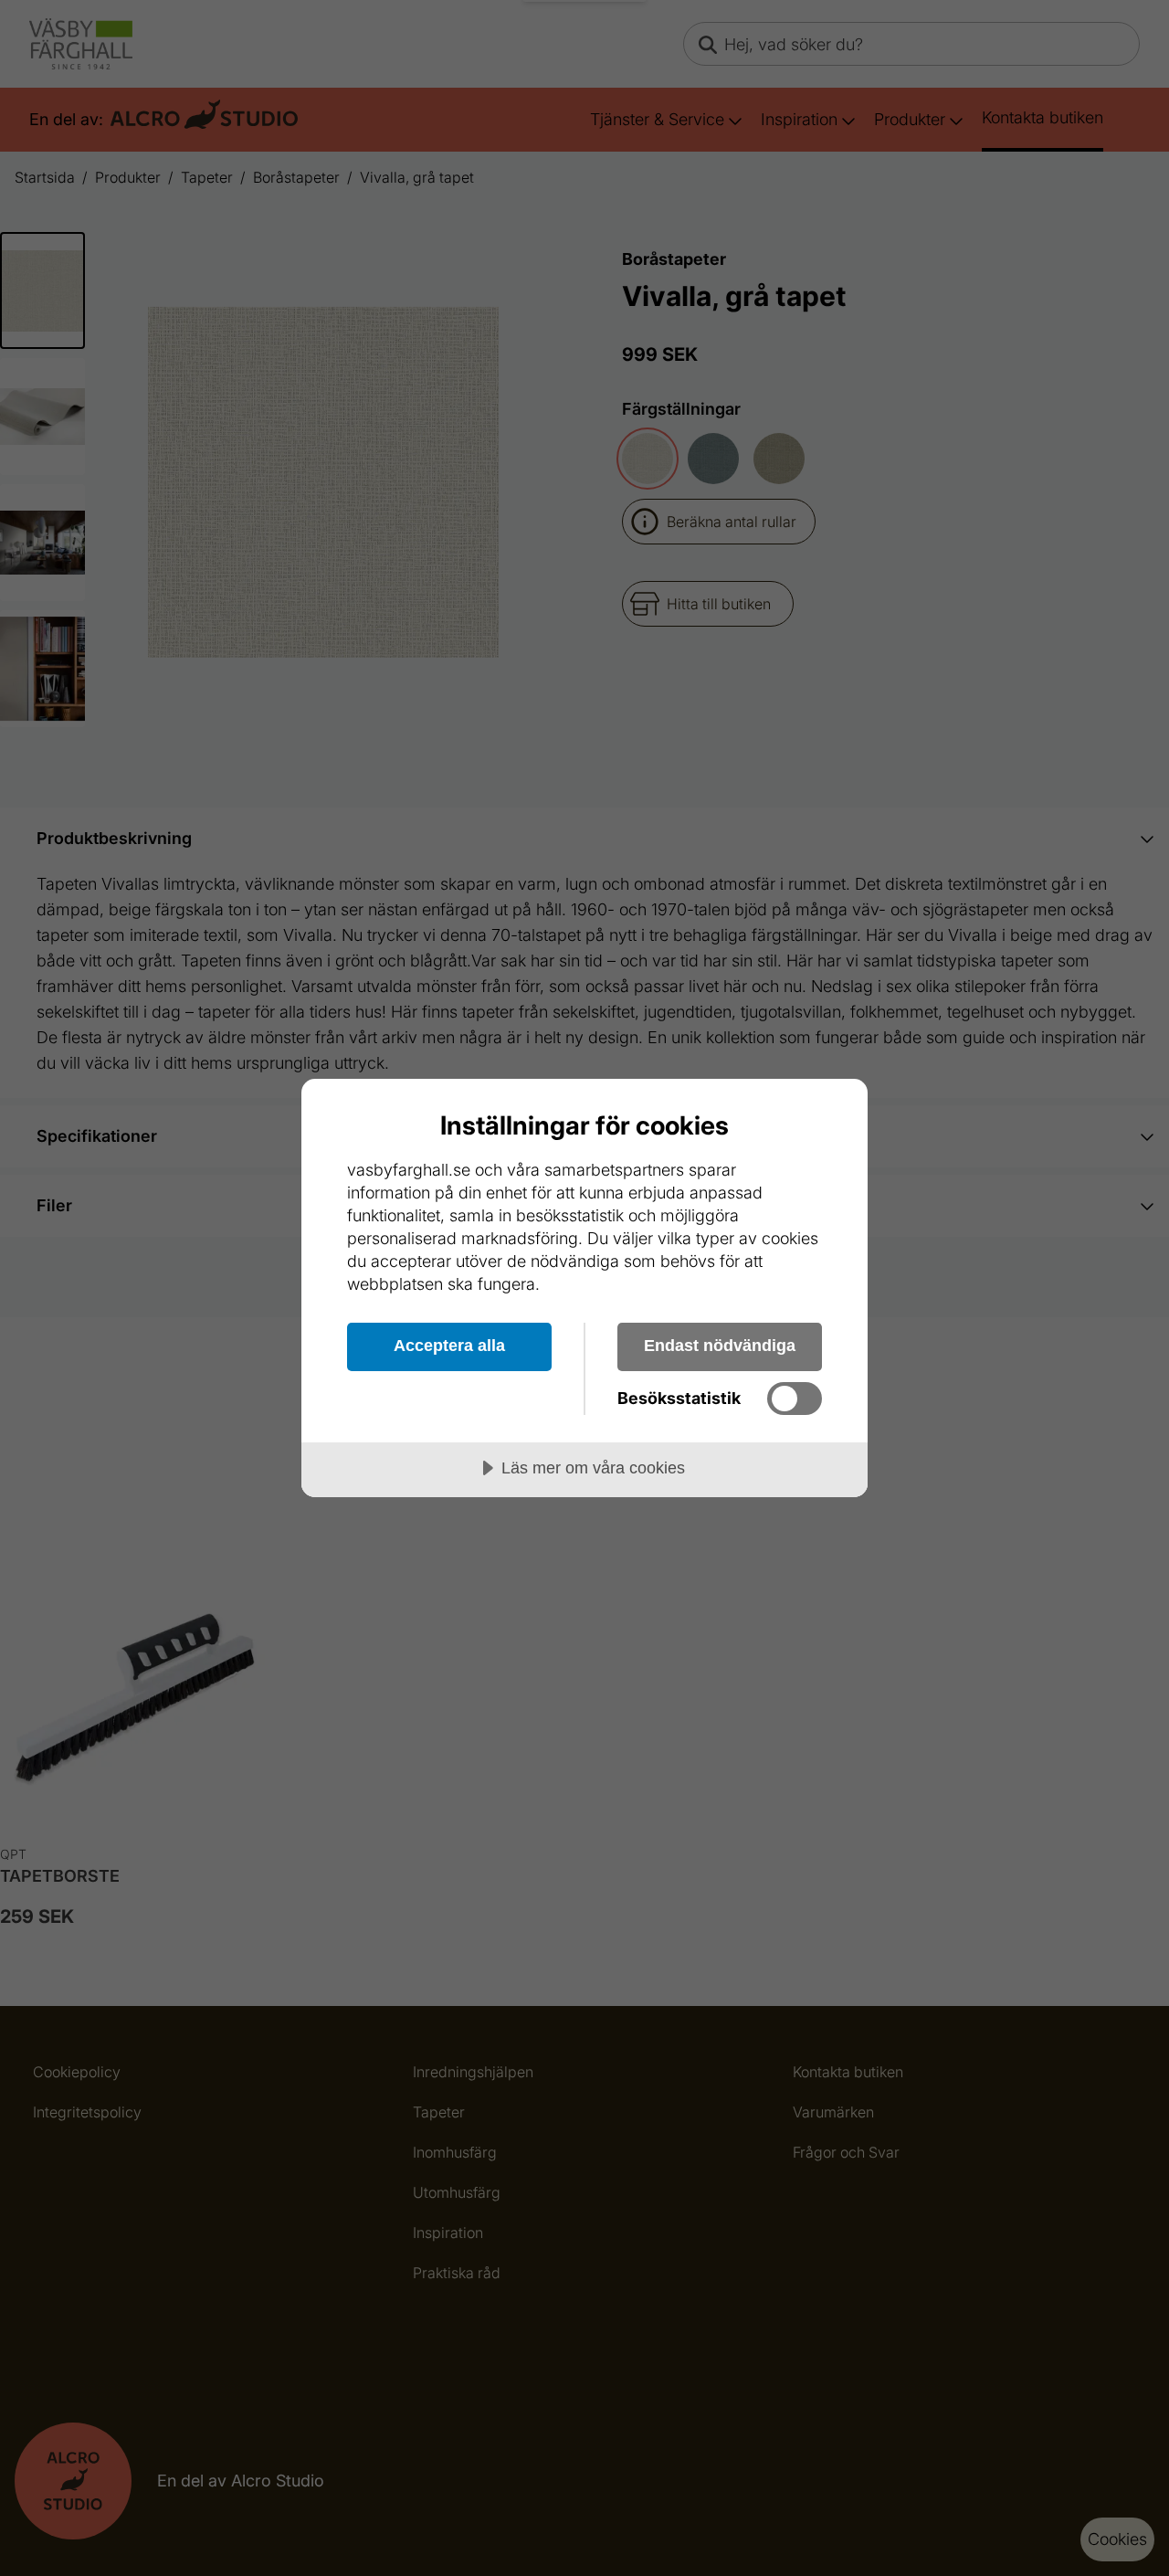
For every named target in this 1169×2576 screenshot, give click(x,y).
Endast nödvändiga (720, 1346)
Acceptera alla (449, 1346)
